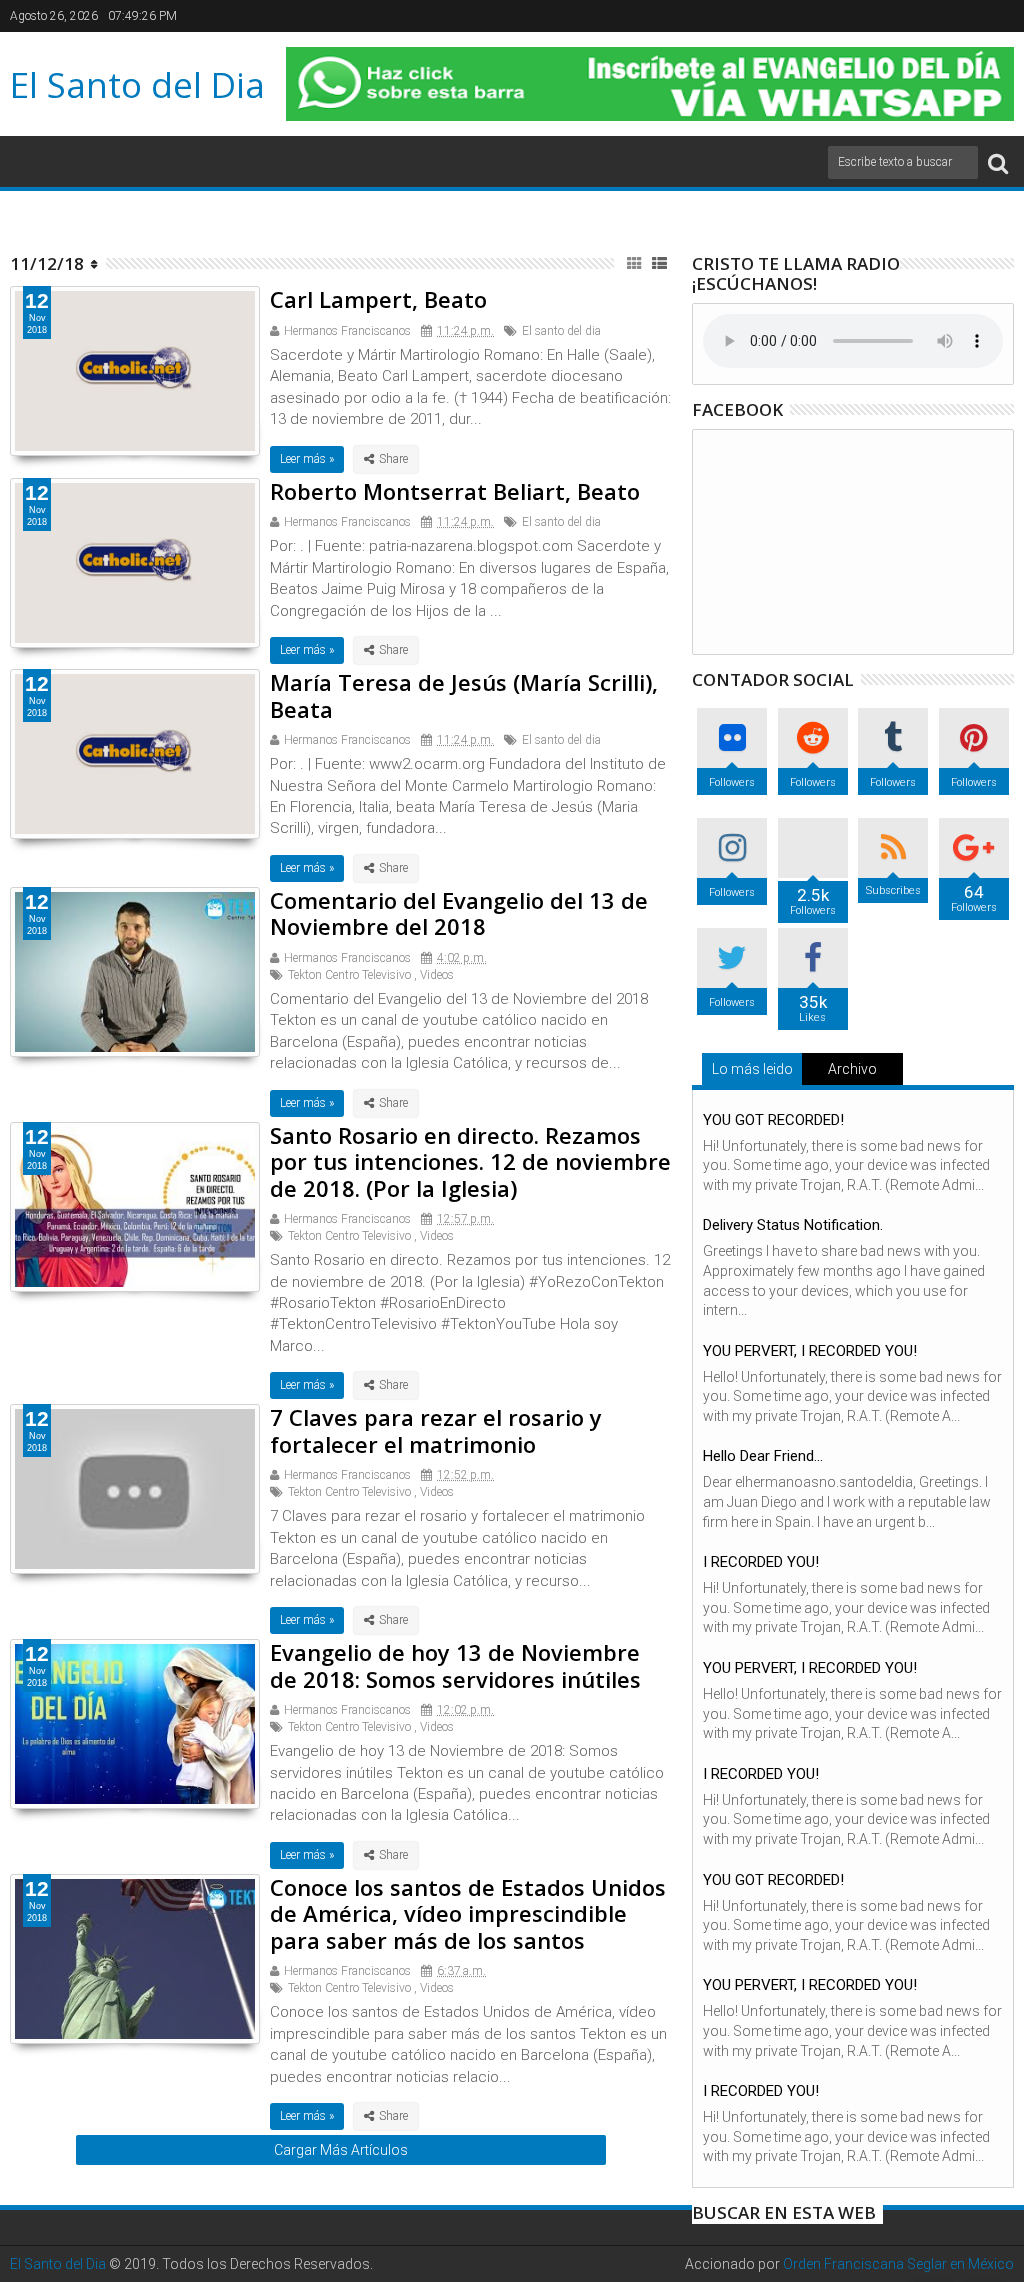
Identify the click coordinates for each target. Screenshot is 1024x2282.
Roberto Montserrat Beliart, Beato (455, 491)
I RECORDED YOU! (761, 1562)
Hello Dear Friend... (763, 1456)
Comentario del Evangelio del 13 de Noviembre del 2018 (459, 913)
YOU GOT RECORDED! (773, 1120)
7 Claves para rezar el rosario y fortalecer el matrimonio (436, 1430)
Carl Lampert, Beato (378, 299)
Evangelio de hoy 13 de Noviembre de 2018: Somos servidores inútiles (455, 1665)
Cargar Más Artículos (341, 2150)
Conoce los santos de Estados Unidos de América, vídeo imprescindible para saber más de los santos (468, 1913)
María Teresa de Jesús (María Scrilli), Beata (464, 695)
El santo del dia (561, 331)
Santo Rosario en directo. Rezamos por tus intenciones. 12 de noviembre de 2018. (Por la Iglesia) (470, 1161)
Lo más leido (752, 1069)
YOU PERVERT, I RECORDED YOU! (810, 1351)
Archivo (852, 1069)
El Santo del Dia (137, 84)
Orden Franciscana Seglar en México (898, 2264)
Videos (437, 975)
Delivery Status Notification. (793, 1225)
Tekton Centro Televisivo (349, 975)
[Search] (998, 162)
